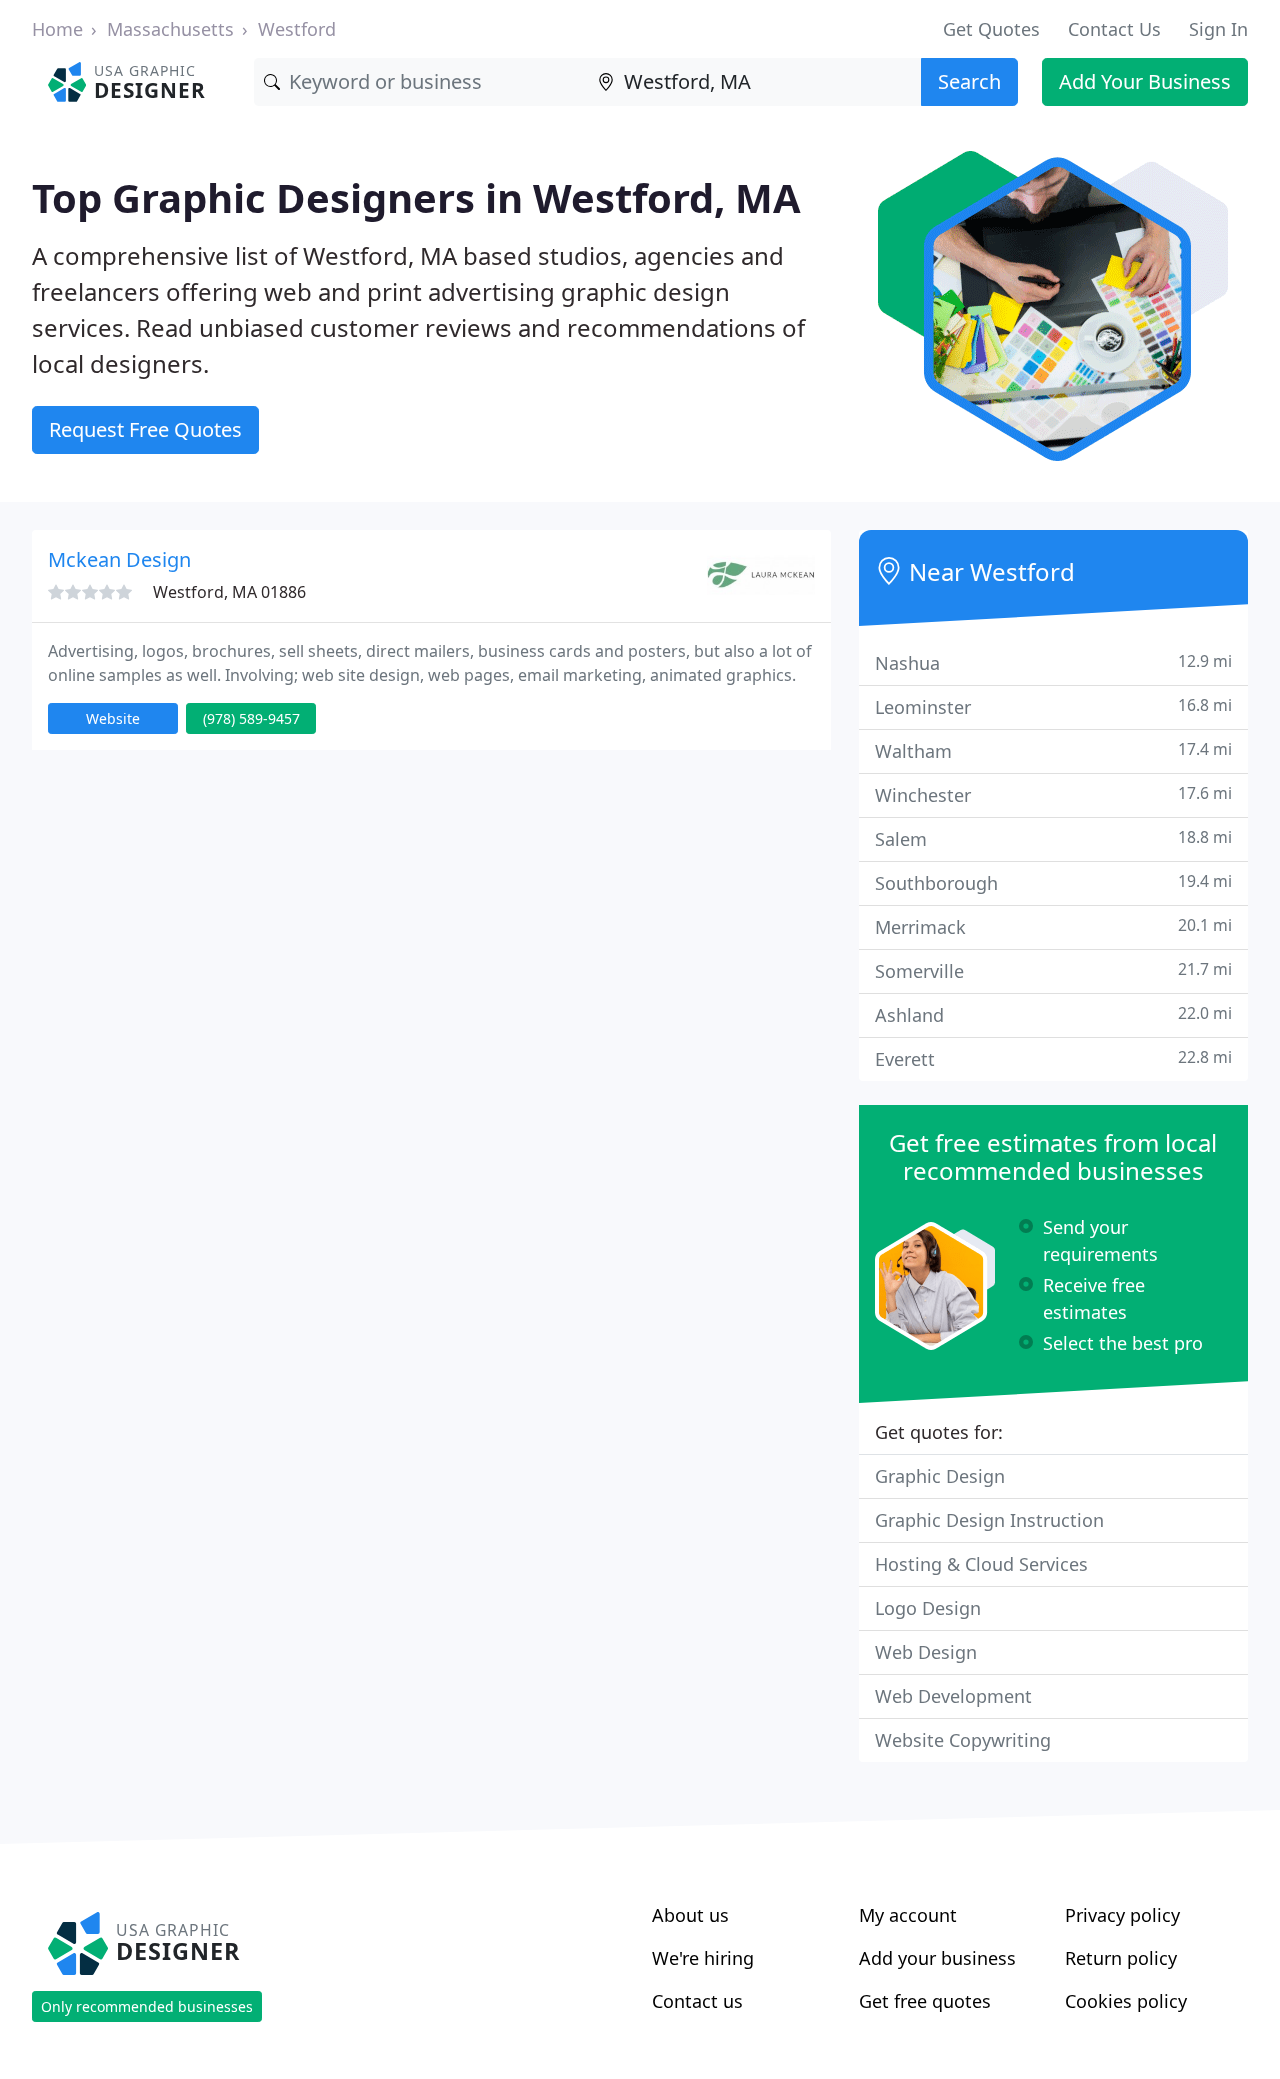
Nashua (1053, 662)
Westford (297, 29)
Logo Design (928, 1608)
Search (969, 81)
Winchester (1053, 794)
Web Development (953, 1696)
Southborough (1053, 882)
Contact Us (1114, 29)
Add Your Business (1145, 81)
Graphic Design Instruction (989, 1520)
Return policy (1121, 1958)
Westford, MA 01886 (229, 592)
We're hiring (703, 1958)
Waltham (1053, 750)
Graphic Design (940, 1476)
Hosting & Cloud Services (981, 1564)
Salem (1053, 838)
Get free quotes (925, 2001)
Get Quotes (991, 29)
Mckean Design (119, 559)
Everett (1053, 1058)
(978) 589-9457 (251, 718)
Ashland (1053, 1014)
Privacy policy (1122, 1915)
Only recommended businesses (147, 2006)
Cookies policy (1126, 2001)
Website (113, 718)
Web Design (926, 1652)
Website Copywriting (963, 1740)
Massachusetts (170, 29)
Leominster (1053, 706)
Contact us (697, 2001)
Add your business (937, 1958)
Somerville (1053, 970)
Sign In (1218, 29)
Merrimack (1053, 926)
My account (908, 1915)
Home (57, 29)
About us (690, 1915)
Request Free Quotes (145, 429)
